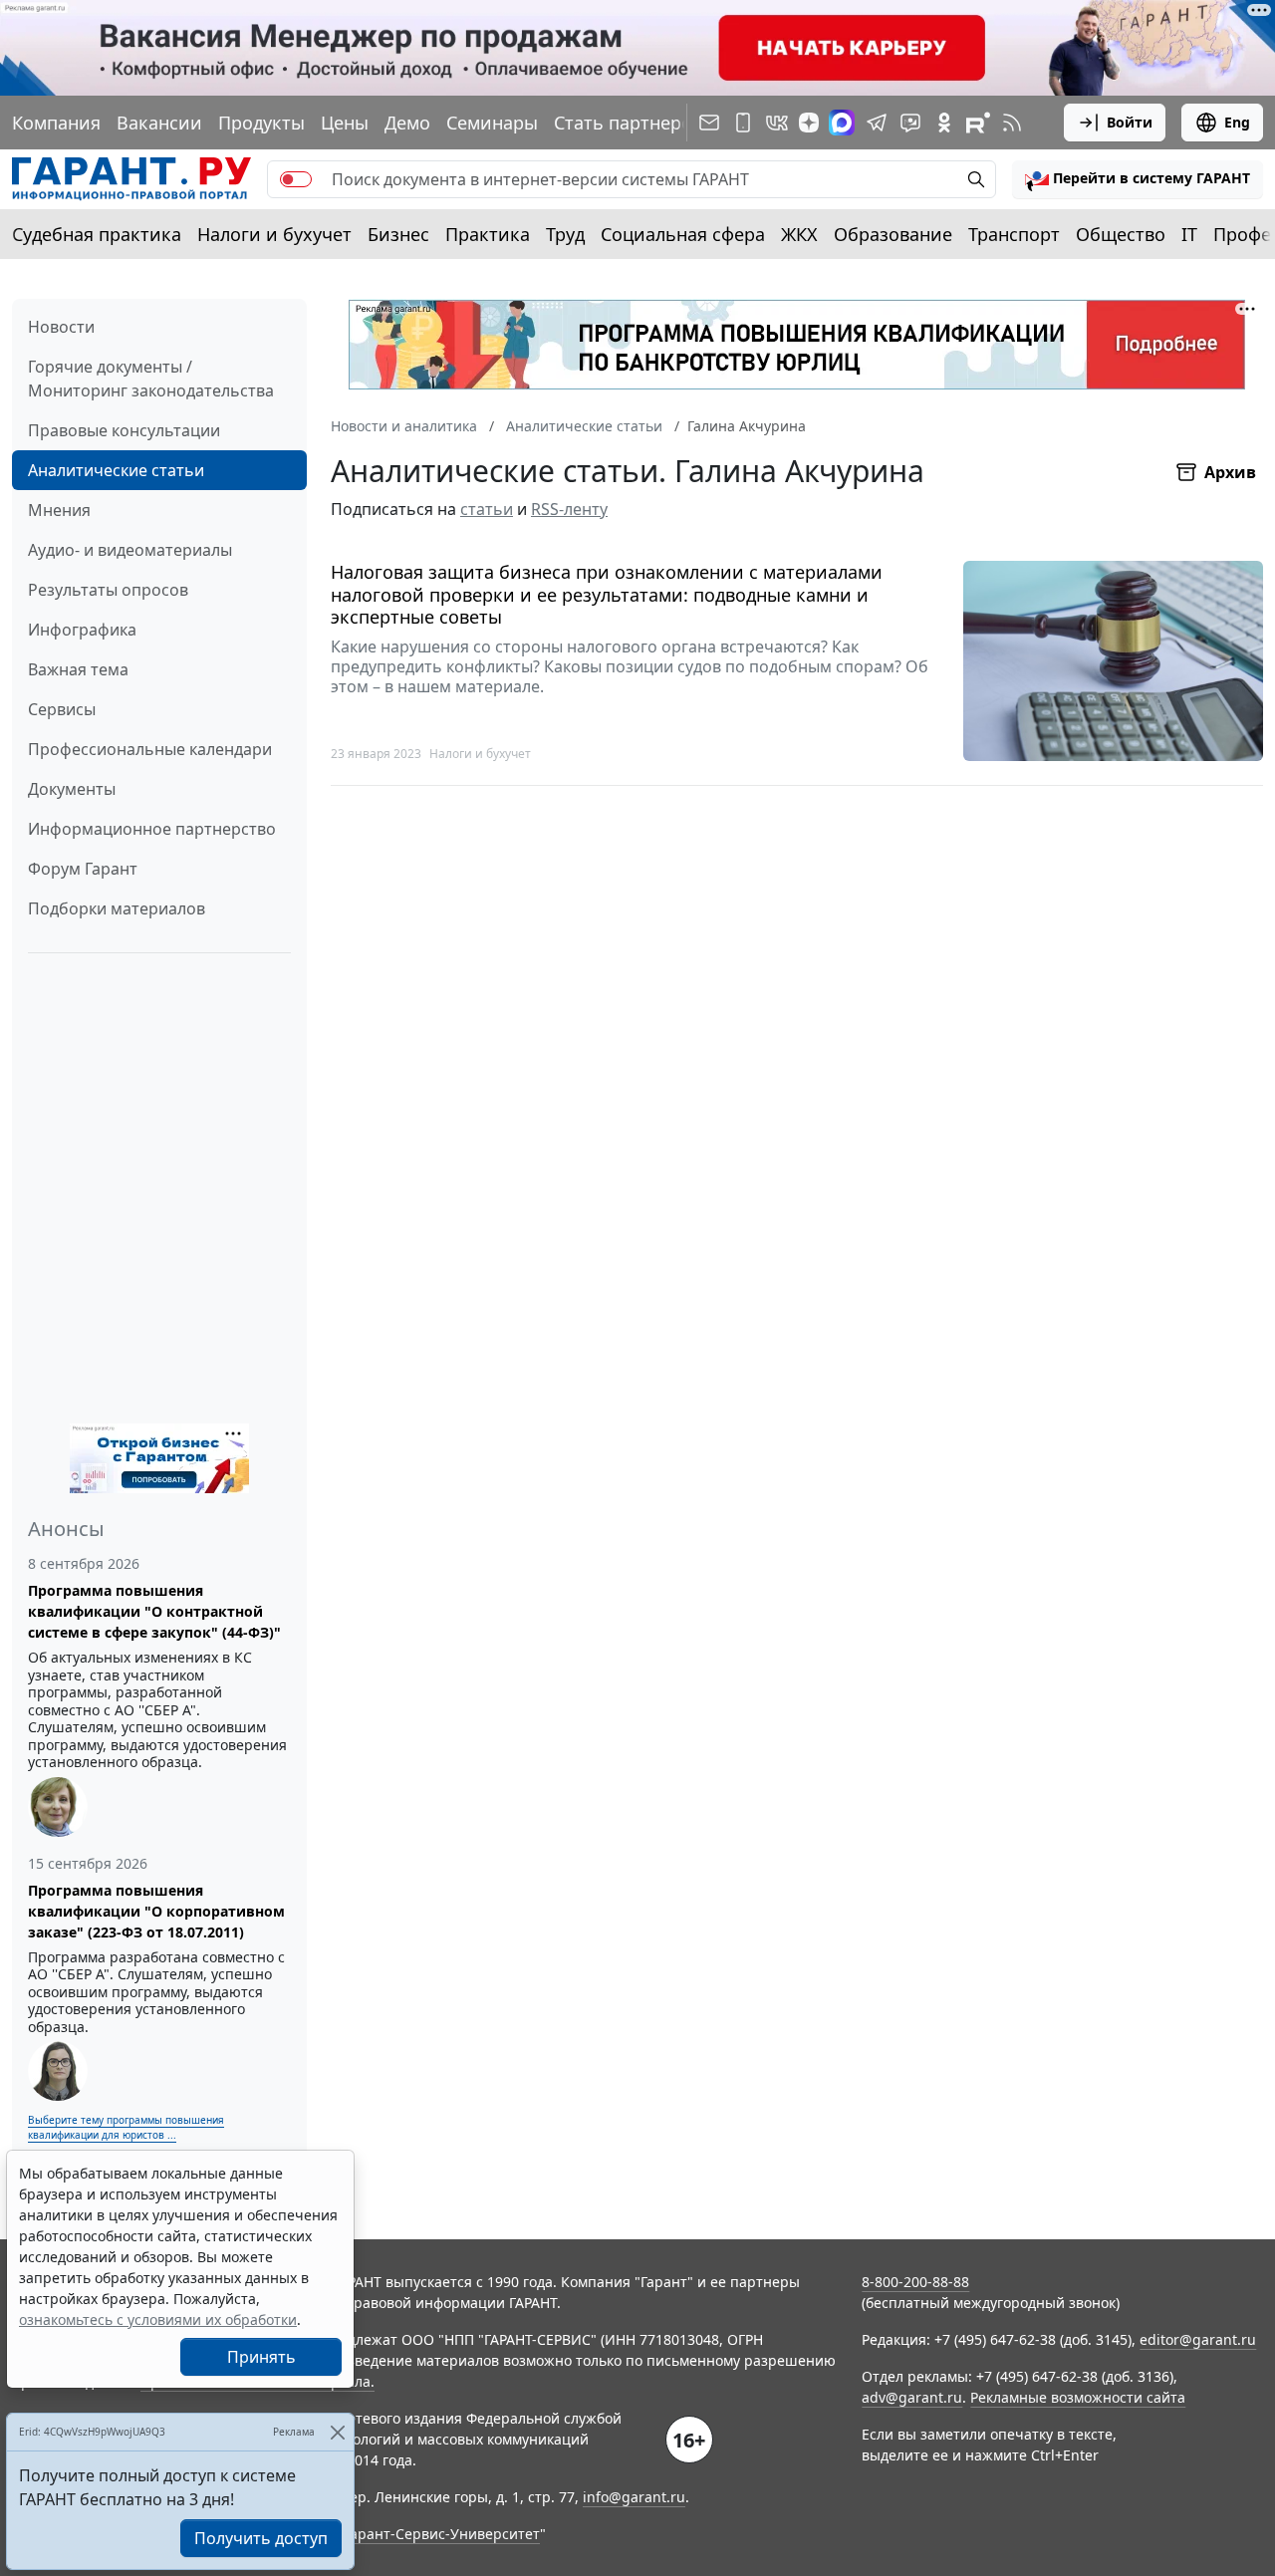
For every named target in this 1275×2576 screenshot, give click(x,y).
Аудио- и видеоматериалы (130, 550)
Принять (261, 2357)
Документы (72, 789)
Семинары (492, 123)
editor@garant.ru (1198, 2339)
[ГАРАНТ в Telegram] (877, 123)
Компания (56, 123)
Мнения (59, 510)
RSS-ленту (569, 509)
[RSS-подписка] (1012, 123)
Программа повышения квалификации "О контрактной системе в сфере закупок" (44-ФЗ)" (154, 1611)
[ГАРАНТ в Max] (842, 123)
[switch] (296, 179)
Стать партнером (630, 123)
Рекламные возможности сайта (1078, 2397)
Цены (345, 123)
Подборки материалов (117, 908)
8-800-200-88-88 (915, 2282)
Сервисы (62, 709)
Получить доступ (261, 2538)
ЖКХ (799, 234)
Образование (893, 234)
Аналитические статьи (116, 470)
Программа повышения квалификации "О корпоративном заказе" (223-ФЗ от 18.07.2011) (156, 1911)
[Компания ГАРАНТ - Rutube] (978, 123)
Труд (565, 234)
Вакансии (159, 123)
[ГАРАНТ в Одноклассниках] (944, 123)
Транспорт (1014, 234)
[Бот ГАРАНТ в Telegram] (910, 123)
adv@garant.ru (912, 2397)
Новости (61, 327)
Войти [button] (1130, 122)
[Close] (337, 2432)
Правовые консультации (124, 430)
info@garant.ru (634, 2497)
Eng (1237, 122)
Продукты (261, 123)
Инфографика (82, 630)
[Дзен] (809, 123)
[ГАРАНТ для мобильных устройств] (743, 123)
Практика (488, 234)
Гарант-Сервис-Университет (442, 2534)
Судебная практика (97, 234)
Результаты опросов (108, 590)
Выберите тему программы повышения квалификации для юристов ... (126, 2127)
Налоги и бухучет (274, 234)
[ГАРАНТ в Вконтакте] (777, 123)
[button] (1138, 179)
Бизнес (398, 234)
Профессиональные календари (150, 749)
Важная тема (78, 669)
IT (1189, 234)
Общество (1121, 234)
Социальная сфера (683, 234)
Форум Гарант (83, 869)
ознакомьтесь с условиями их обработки (158, 2319)
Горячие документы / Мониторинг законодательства (151, 379)
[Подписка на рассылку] (709, 123)
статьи (487, 509)
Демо (407, 123)
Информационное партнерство (152, 829)
